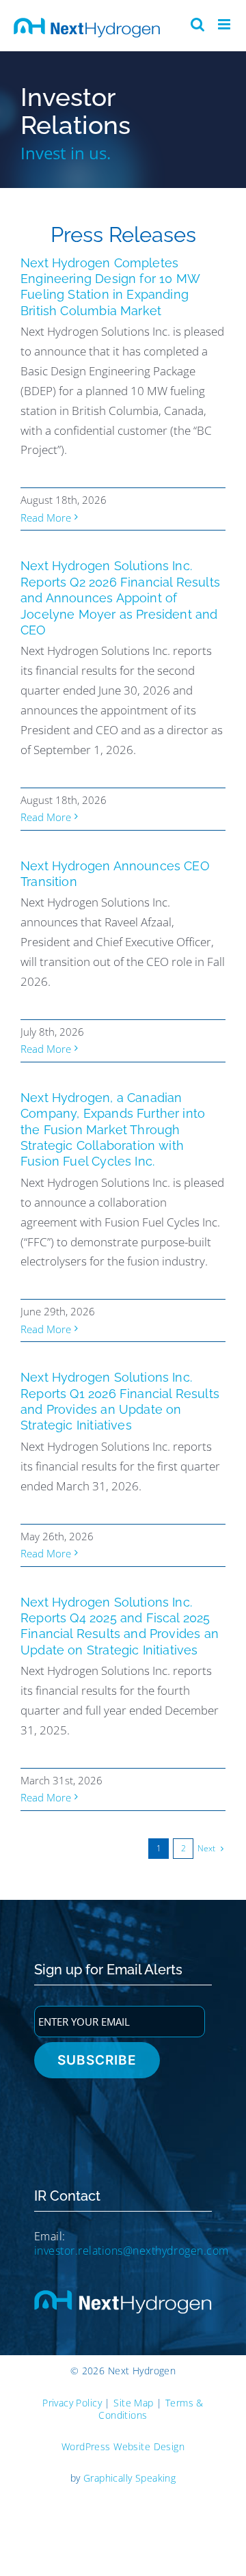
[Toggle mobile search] (197, 24)
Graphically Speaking (129, 2478)
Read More (46, 518)
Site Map (133, 2403)
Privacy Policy (72, 2403)
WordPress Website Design (123, 2446)
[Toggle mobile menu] (225, 24)
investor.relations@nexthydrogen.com (132, 2251)
